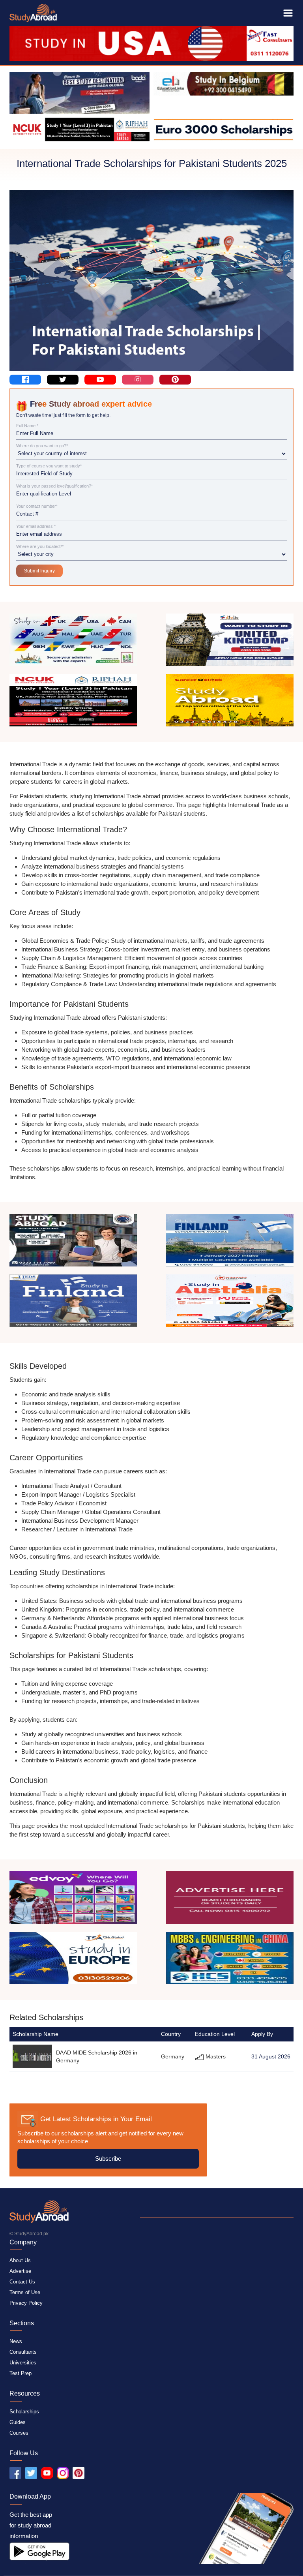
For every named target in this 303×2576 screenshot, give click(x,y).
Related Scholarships (46, 2017)
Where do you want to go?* (42, 446)
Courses (19, 2433)
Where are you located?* (40, 547)
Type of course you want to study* (49, 466)
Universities (23, 2363)
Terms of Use (25, 2292)
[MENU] (288, 13)
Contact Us (22, 2282)
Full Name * (27, 426)
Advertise (20, 2271)
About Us (20, 2260)
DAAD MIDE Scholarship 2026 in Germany (97, 2056)
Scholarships (24, 2412)
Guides (18, 2422)
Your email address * (36, 526)
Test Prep (21, 2373)
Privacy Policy (26, 2303)
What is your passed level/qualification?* (54, 486)
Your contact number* (37, 506)
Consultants (23, 2352)
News (16, 2341)
